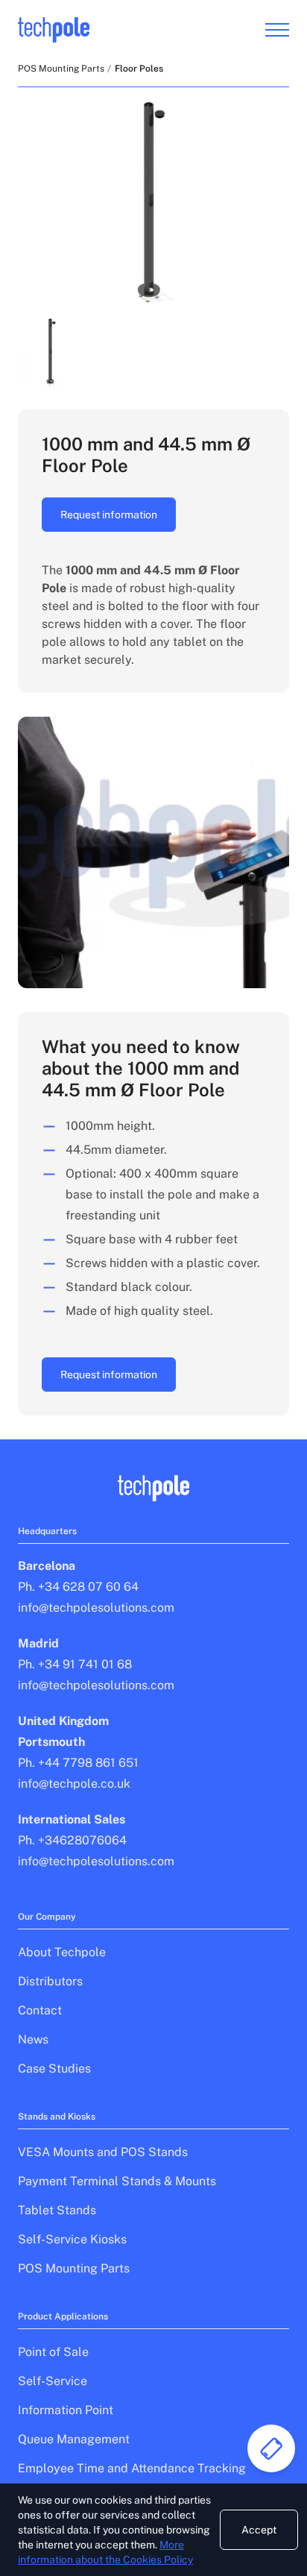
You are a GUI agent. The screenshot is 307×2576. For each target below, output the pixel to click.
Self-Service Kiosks (72, 2239)
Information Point (66, 2410)
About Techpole (62, 1952)
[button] (52, 352)
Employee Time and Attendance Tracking (132, 2468)
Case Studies (54, 2068)
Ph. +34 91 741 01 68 (75, 1664)
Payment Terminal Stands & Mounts (117, 2181)
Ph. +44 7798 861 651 (78, 1763)
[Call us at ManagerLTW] (271, 2448)
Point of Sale (53, 2352)
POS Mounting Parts (61, 69)
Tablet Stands (57, 2210)
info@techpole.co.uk (74, 1784)
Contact (40, 2010)
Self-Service (53, 2381)
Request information (109, 515)
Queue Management (74, 2439)
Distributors (50, 1981)
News (33, 2039)
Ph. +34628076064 (72, 1840)
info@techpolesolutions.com (96, 1608)
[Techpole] (54, 30)
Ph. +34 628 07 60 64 (78, 1587)
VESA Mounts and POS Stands (103, 2152)
